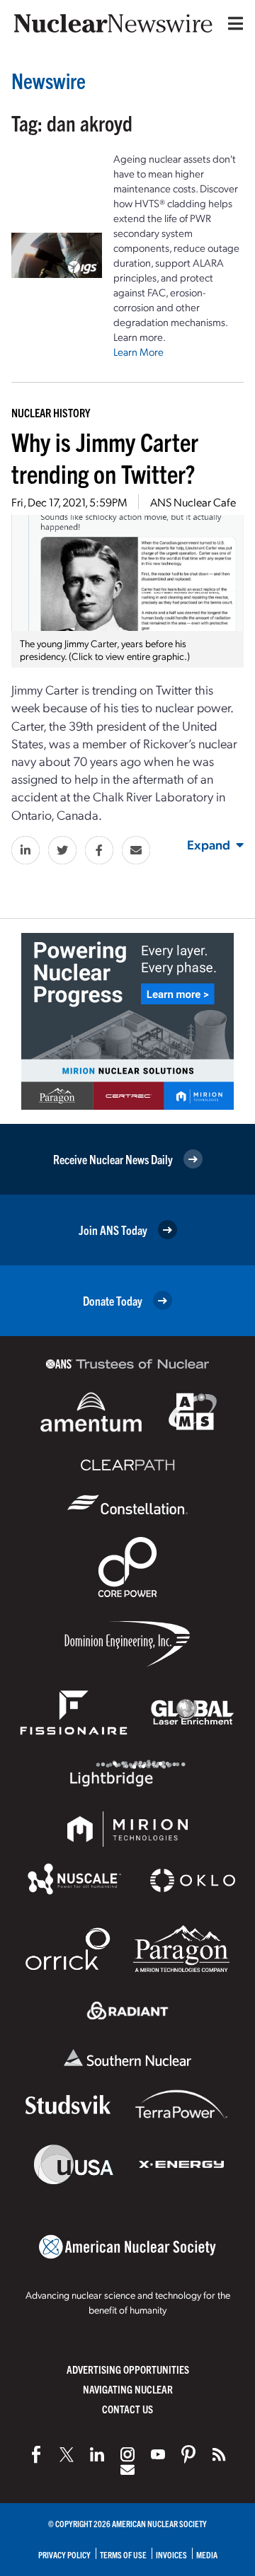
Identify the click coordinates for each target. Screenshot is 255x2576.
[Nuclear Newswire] (219, 2454)
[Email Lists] (127, 2470)
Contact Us (127, 2409)
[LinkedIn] (97, 2454)
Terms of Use (123, 2554)
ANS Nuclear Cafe (193, 502)
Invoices (171, 2554)
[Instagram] (127, 2454)
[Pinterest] (188, 2454)
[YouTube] (158, 2454)
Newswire (49, 80)
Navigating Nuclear (128, 2389)
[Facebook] (36, 2454)
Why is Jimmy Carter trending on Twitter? (105, 457)
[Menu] (232, 23)
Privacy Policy (64, 2554)
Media (207, 2554)
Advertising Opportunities (128, 2369)
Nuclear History (51, 412)
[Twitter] (67, 2454)
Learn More (138, 352)
